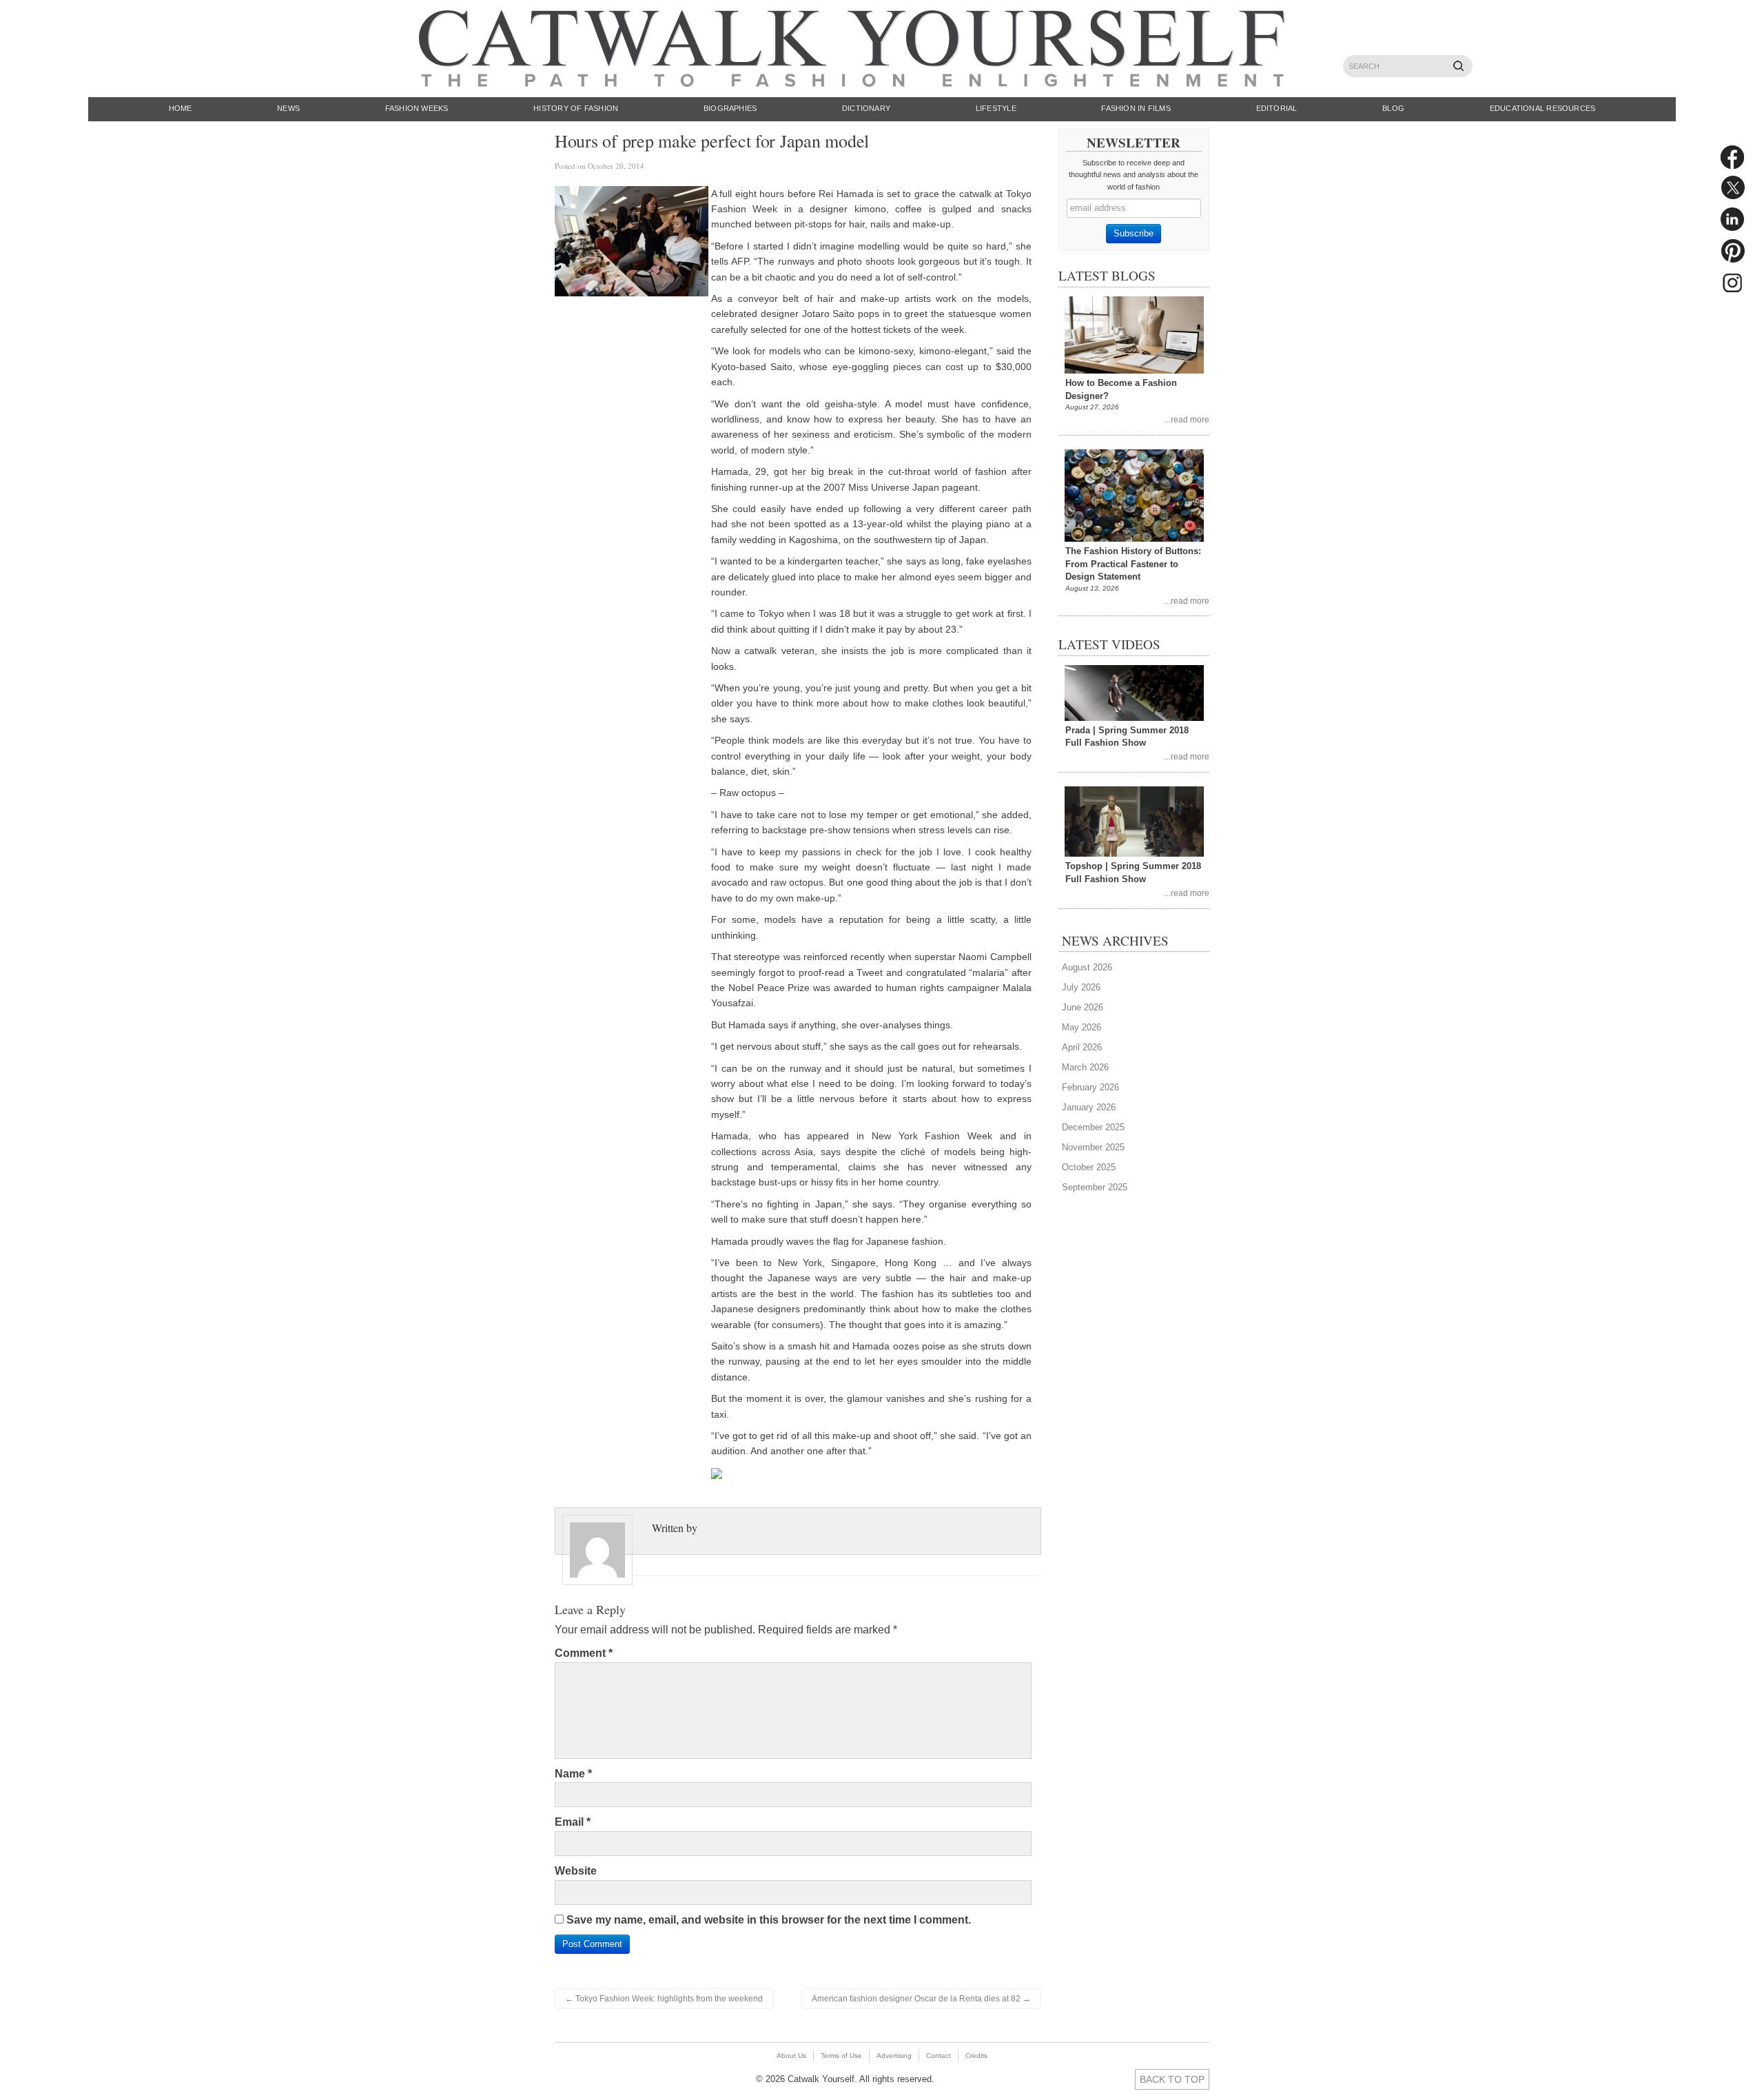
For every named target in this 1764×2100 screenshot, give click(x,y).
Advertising (894, 2056)
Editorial (1277, 108)
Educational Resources (1543, 108)
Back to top (1172, 2079)
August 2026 (1087, 967)
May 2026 (1081, 1027)
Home (181, 108)
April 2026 (1082, 1047)
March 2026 (1085, 1067)
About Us (791, 2056)
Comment (584, 1653)
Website (576, 1871)
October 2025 (1089, 1167)
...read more (1187, 419)
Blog (1393, 108)
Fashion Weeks (417, 108)
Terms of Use (841, 2056)
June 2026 (1083, 1007)
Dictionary (866, 108)
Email (573, 1822)
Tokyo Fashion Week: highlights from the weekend (664, 1999)
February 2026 (1090, 1087)
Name (573, 1774)
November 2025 (1093, 1147)
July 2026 (1081, 987)
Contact (939, 2056)
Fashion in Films (1136, 108)
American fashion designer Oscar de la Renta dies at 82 (921, 1999)
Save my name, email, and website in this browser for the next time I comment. (769, 1920)
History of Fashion (576, 108)
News (288, 108)
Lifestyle (996, 108)
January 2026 (1089, 1107)
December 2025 (1093, 1127)
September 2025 (1095, 1187)
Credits (976, 2056)
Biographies (730, 108)
